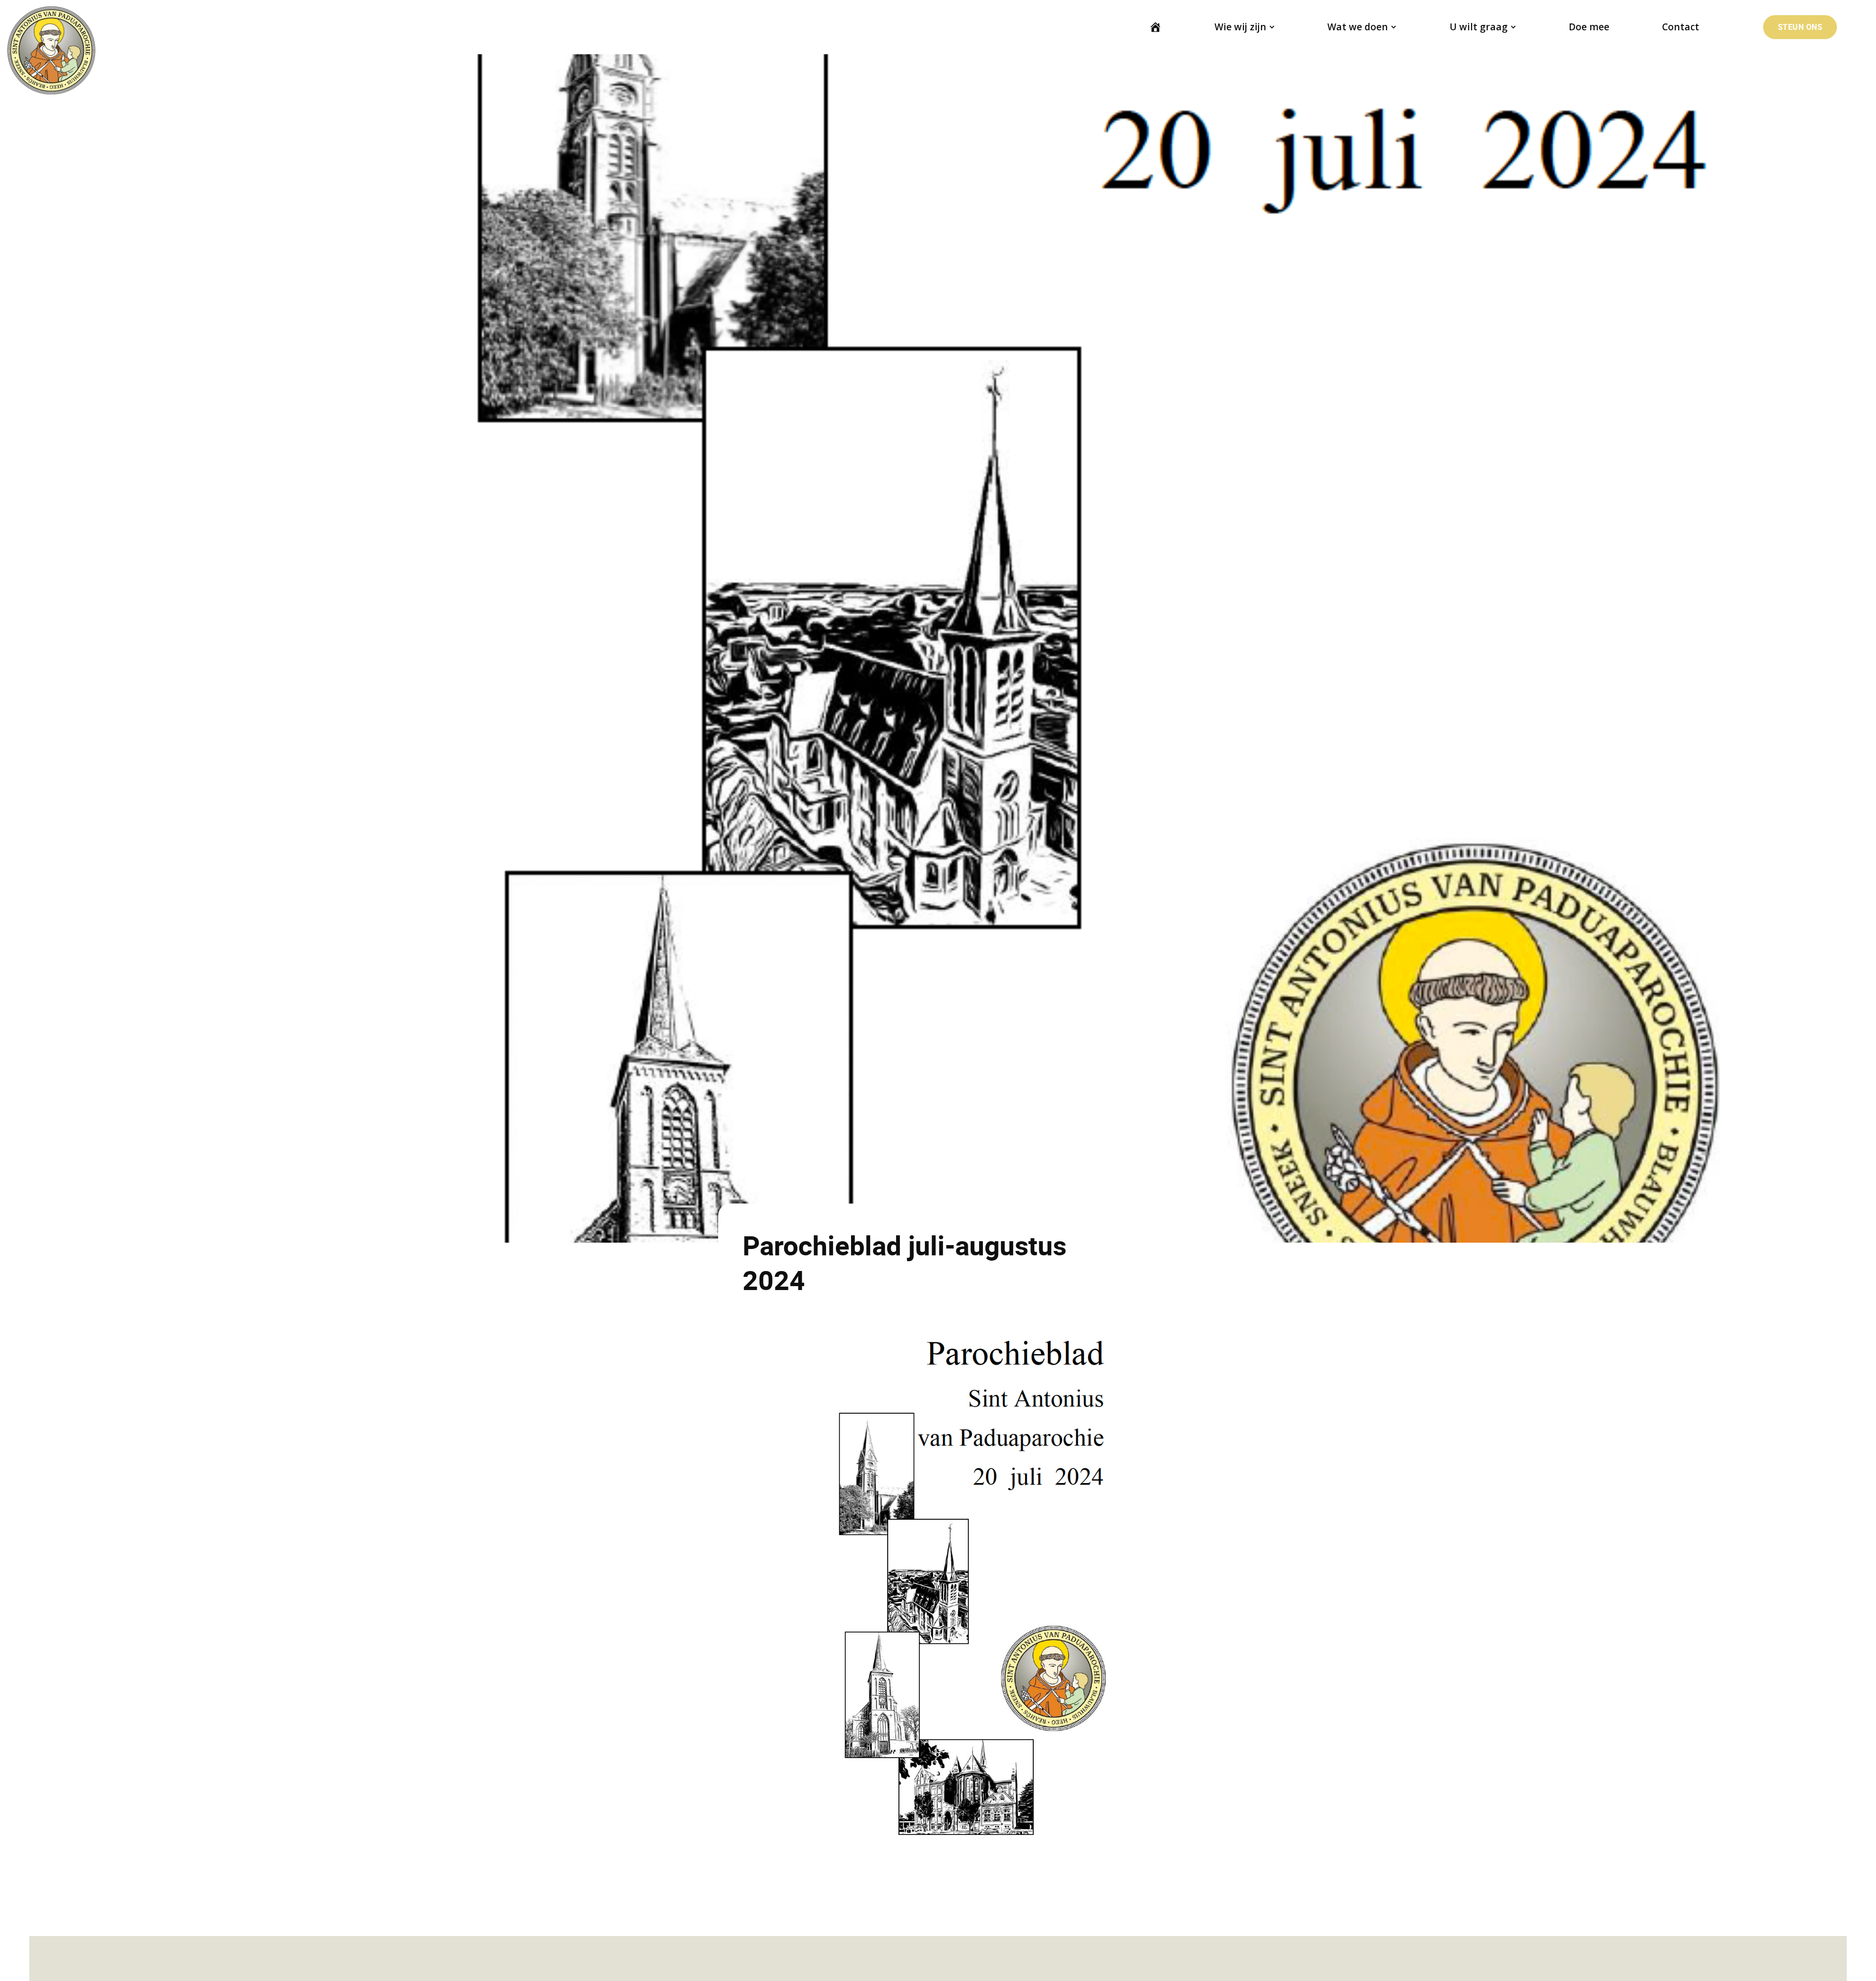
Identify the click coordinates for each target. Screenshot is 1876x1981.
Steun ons (1800, 27)
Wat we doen (1358, 27)
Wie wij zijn (1240, 27)
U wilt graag (1479, 27)
